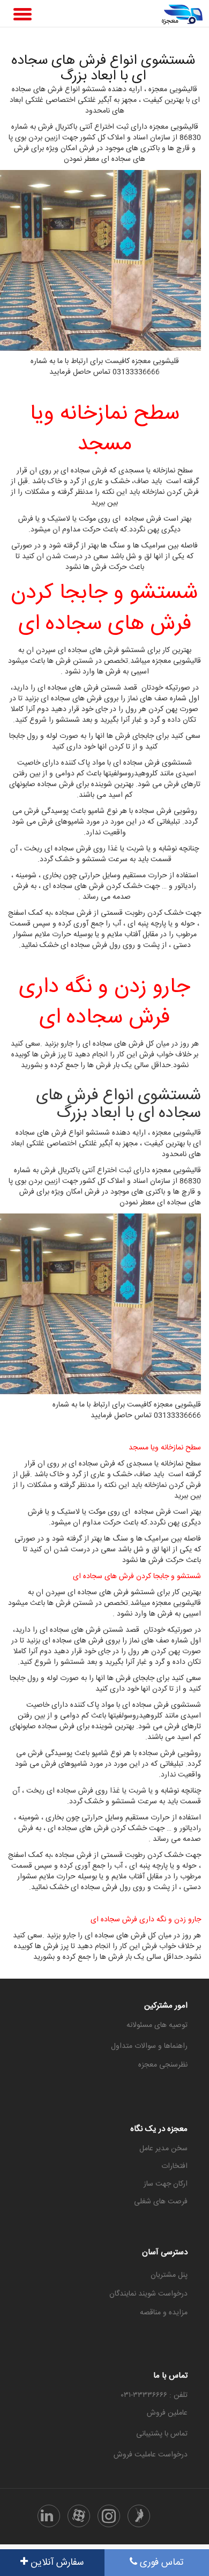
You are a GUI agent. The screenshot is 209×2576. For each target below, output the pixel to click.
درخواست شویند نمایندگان (148, 2294)
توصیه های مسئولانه (157, 2025)
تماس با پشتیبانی (162, 2434)
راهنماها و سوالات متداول (149, 2046)
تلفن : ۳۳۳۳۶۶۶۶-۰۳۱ (154, 2395)
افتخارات (174, 2166)
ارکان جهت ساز (166, 2184)
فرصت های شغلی (161, 2202)
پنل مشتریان (169, 2275)
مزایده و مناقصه (164, 2313)
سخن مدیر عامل (163, 2149)
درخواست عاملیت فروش (151, 2455)
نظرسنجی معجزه (163, 2065)
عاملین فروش (167, 2413)
